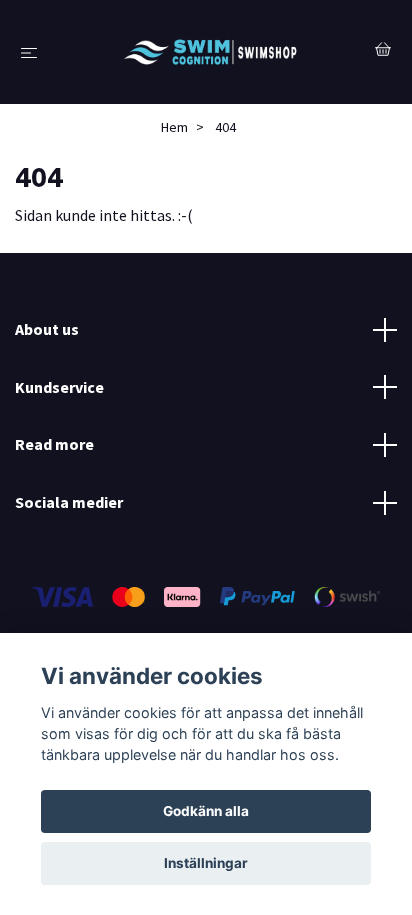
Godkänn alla (206, 811)
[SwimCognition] (210, 52)
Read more (54, 444)
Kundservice (59, 387)
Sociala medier (69, 502)
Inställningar (206, 863)
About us (47, 329)
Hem (174, 127)
